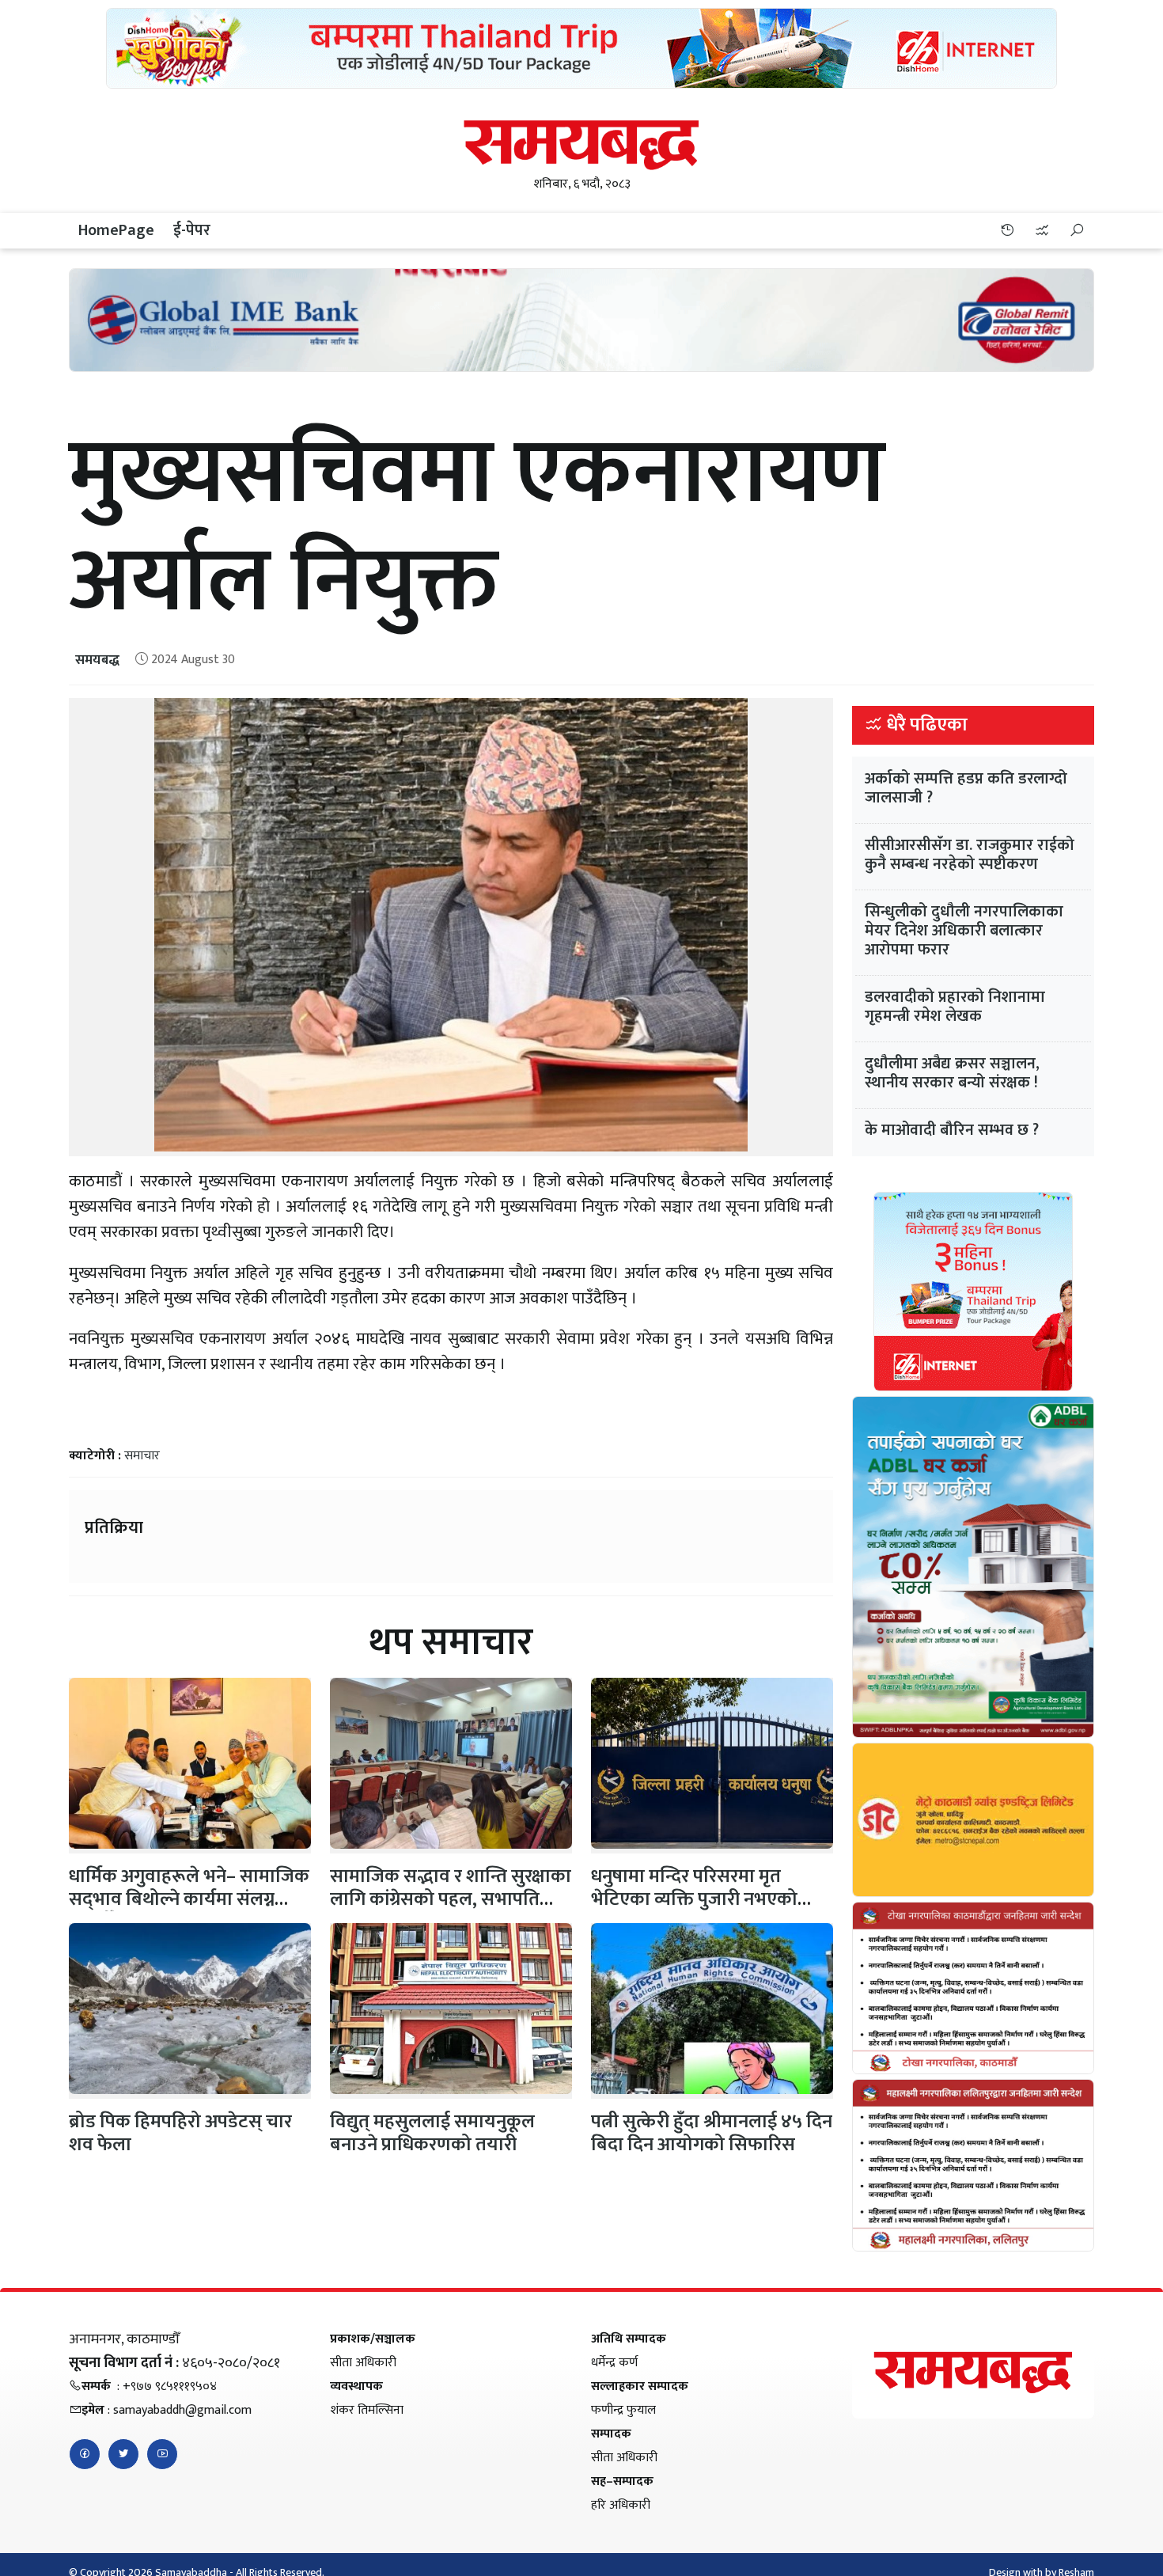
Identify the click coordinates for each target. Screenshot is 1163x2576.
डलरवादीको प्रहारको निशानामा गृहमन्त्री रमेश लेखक (955, 1007)
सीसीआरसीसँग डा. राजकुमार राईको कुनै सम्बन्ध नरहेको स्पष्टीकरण (970, 855)
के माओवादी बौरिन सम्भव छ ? (952, 1130)
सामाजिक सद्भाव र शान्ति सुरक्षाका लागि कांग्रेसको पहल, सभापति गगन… (451, 1899)
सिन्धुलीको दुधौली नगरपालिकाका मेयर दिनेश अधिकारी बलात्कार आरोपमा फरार (964, 931)
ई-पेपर (192, 230)
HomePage (116, 230)
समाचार (142, 1456)
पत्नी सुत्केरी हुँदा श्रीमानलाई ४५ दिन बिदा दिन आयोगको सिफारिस (712, 2133)
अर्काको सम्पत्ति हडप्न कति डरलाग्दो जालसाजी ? (966, 788)
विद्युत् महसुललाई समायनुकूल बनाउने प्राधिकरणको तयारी (432, 2133)
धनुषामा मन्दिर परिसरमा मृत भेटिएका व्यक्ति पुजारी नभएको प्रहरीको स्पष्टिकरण (694, 1899)
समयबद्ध (97, 660)
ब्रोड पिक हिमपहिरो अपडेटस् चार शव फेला (180, 2133)
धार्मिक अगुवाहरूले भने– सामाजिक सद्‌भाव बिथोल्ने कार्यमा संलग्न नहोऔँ (189, 1899)
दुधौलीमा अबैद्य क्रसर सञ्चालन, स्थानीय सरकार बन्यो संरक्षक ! (952, 1073)
